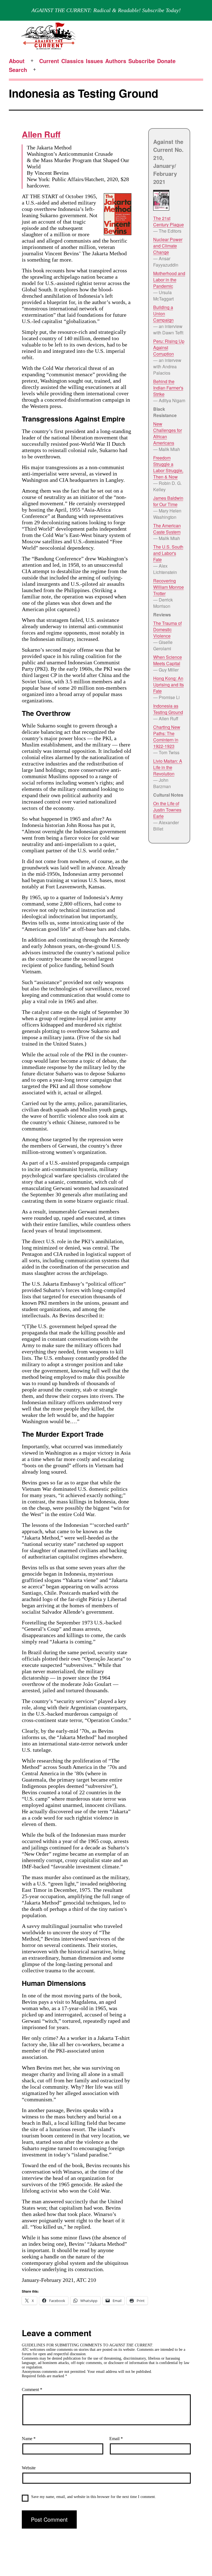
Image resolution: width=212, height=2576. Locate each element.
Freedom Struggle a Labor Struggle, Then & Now (168, 467)
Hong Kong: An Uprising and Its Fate (169, 685)
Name (29, 2439)
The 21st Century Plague (169, 221)
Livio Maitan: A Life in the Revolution (168, 767)
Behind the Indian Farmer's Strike (168, 388)
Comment (32, 2390)
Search (18, 70)
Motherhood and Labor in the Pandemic (169, 280)
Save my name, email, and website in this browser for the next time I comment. (94, 2497)
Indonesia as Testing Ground (168, 709)
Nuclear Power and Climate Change (168, 246)
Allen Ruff (41, 134)
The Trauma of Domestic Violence (167, 629)
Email (116, 2439)
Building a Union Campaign (163, 314)
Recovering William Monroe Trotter (169, 587)
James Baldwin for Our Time (168, 501)
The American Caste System (167, 529)
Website (29, 2468)
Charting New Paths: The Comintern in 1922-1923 (167, 737)
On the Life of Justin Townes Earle (167, 810)
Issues (94, 61)
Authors (116, 61)
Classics (72, 61)
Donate (166, 61)
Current (49, 61)
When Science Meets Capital (168, 660)
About (17, 61)
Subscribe (142, 61)
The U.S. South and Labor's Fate (168, 553)
